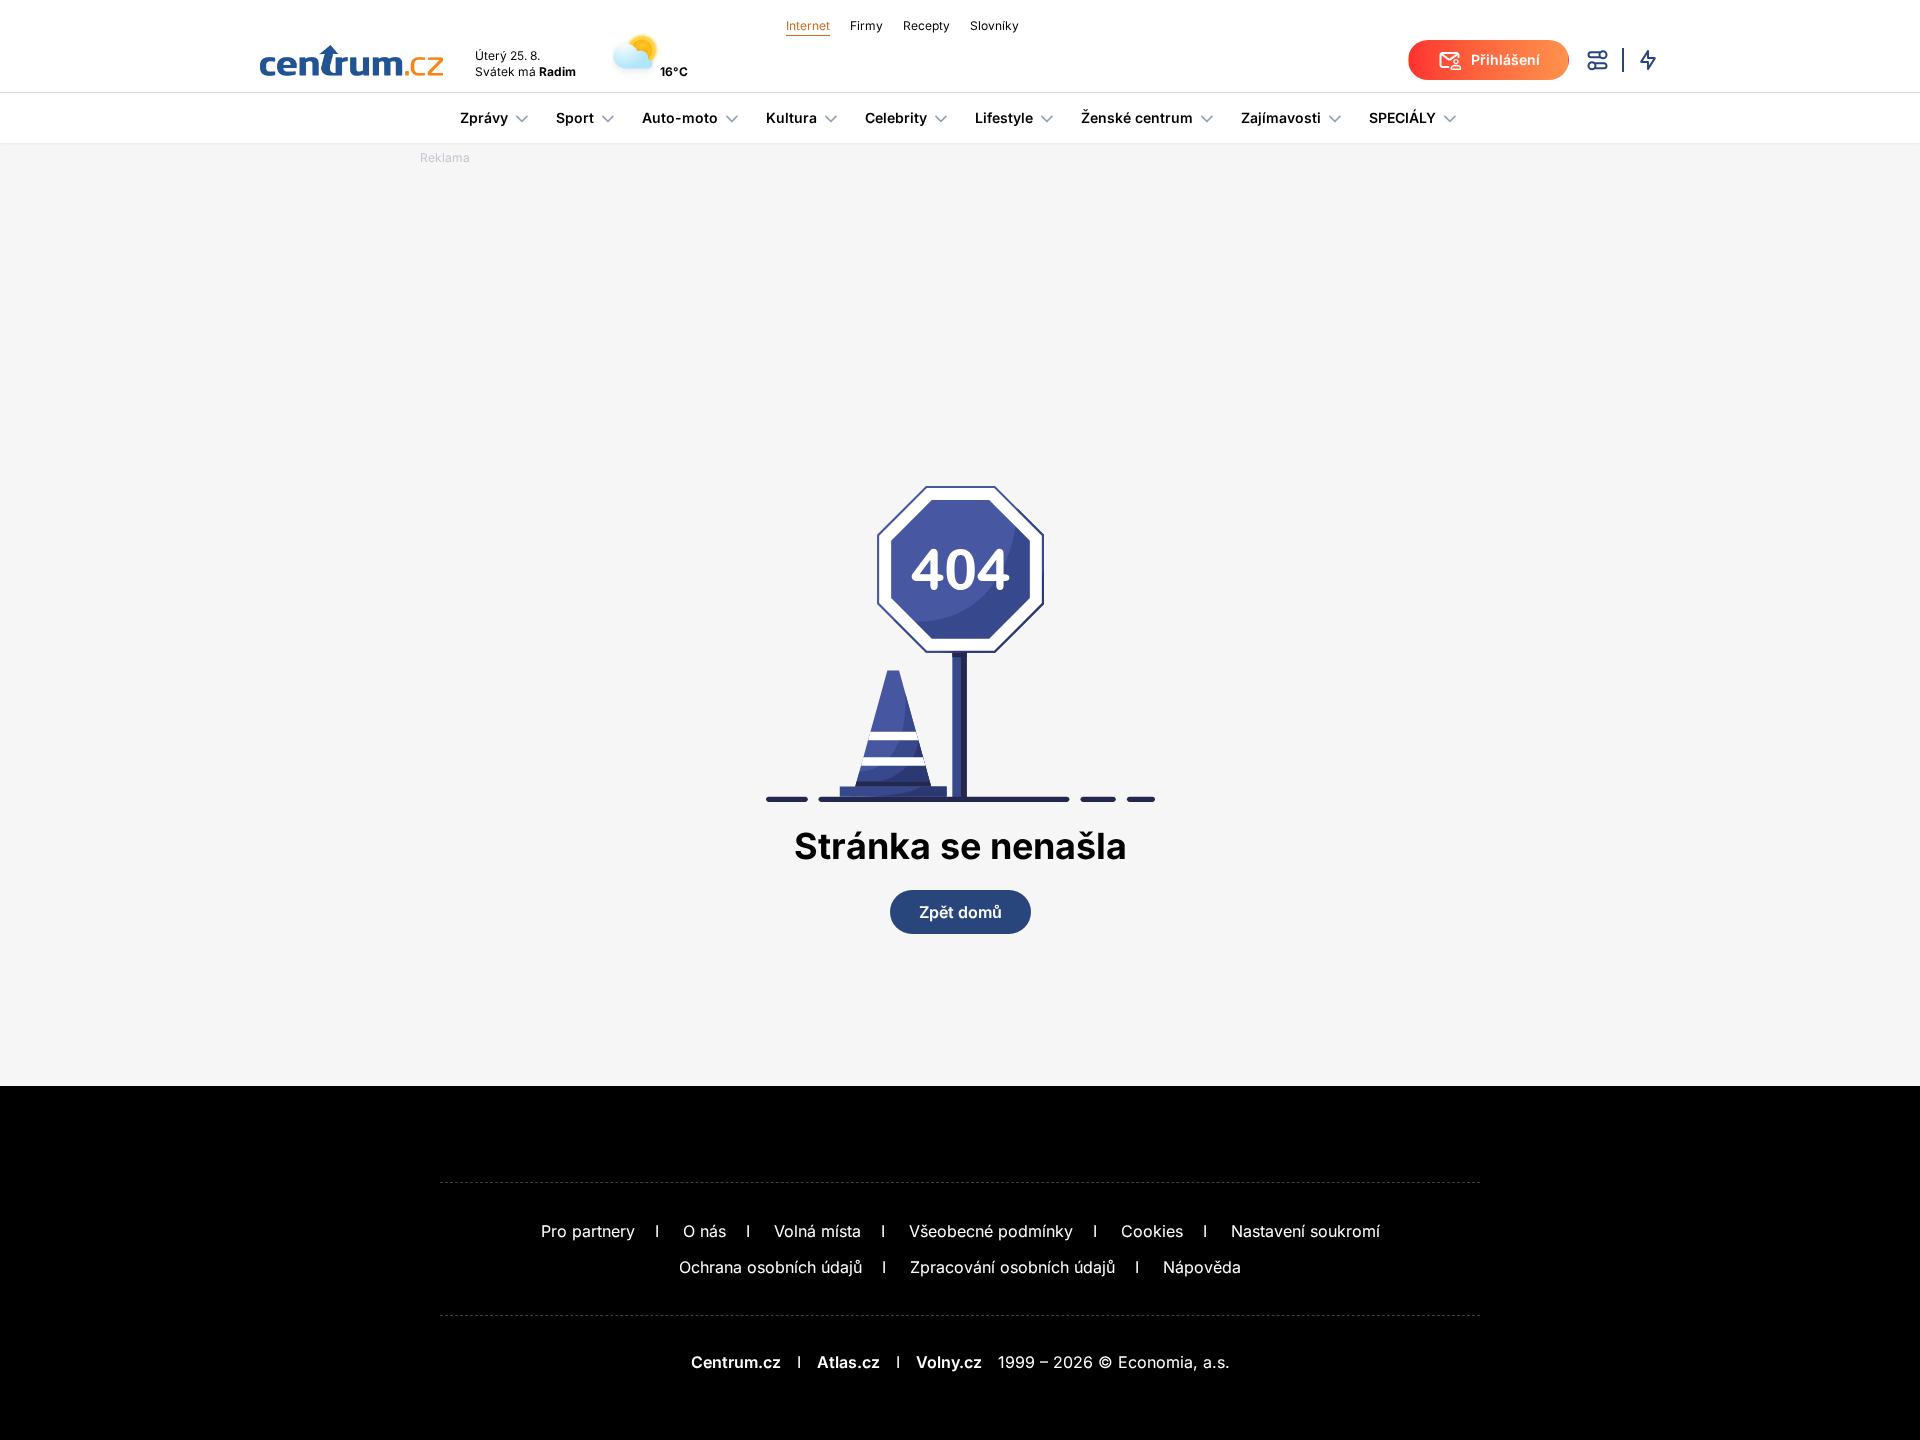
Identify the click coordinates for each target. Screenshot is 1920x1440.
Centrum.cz (736, 1362)
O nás (704, 1231)
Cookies (1152, 1231)
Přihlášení (1505, 59)
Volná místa (817, 1231)
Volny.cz (949, 1362)
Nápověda (1202, 1267)
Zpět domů (960, 912)
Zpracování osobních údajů (1012, 1267)
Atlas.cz (848, 1362)
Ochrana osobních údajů (770, 1267)
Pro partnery (588, 1231)
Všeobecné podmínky (991, 1231)
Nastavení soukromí (1305, 1231)
